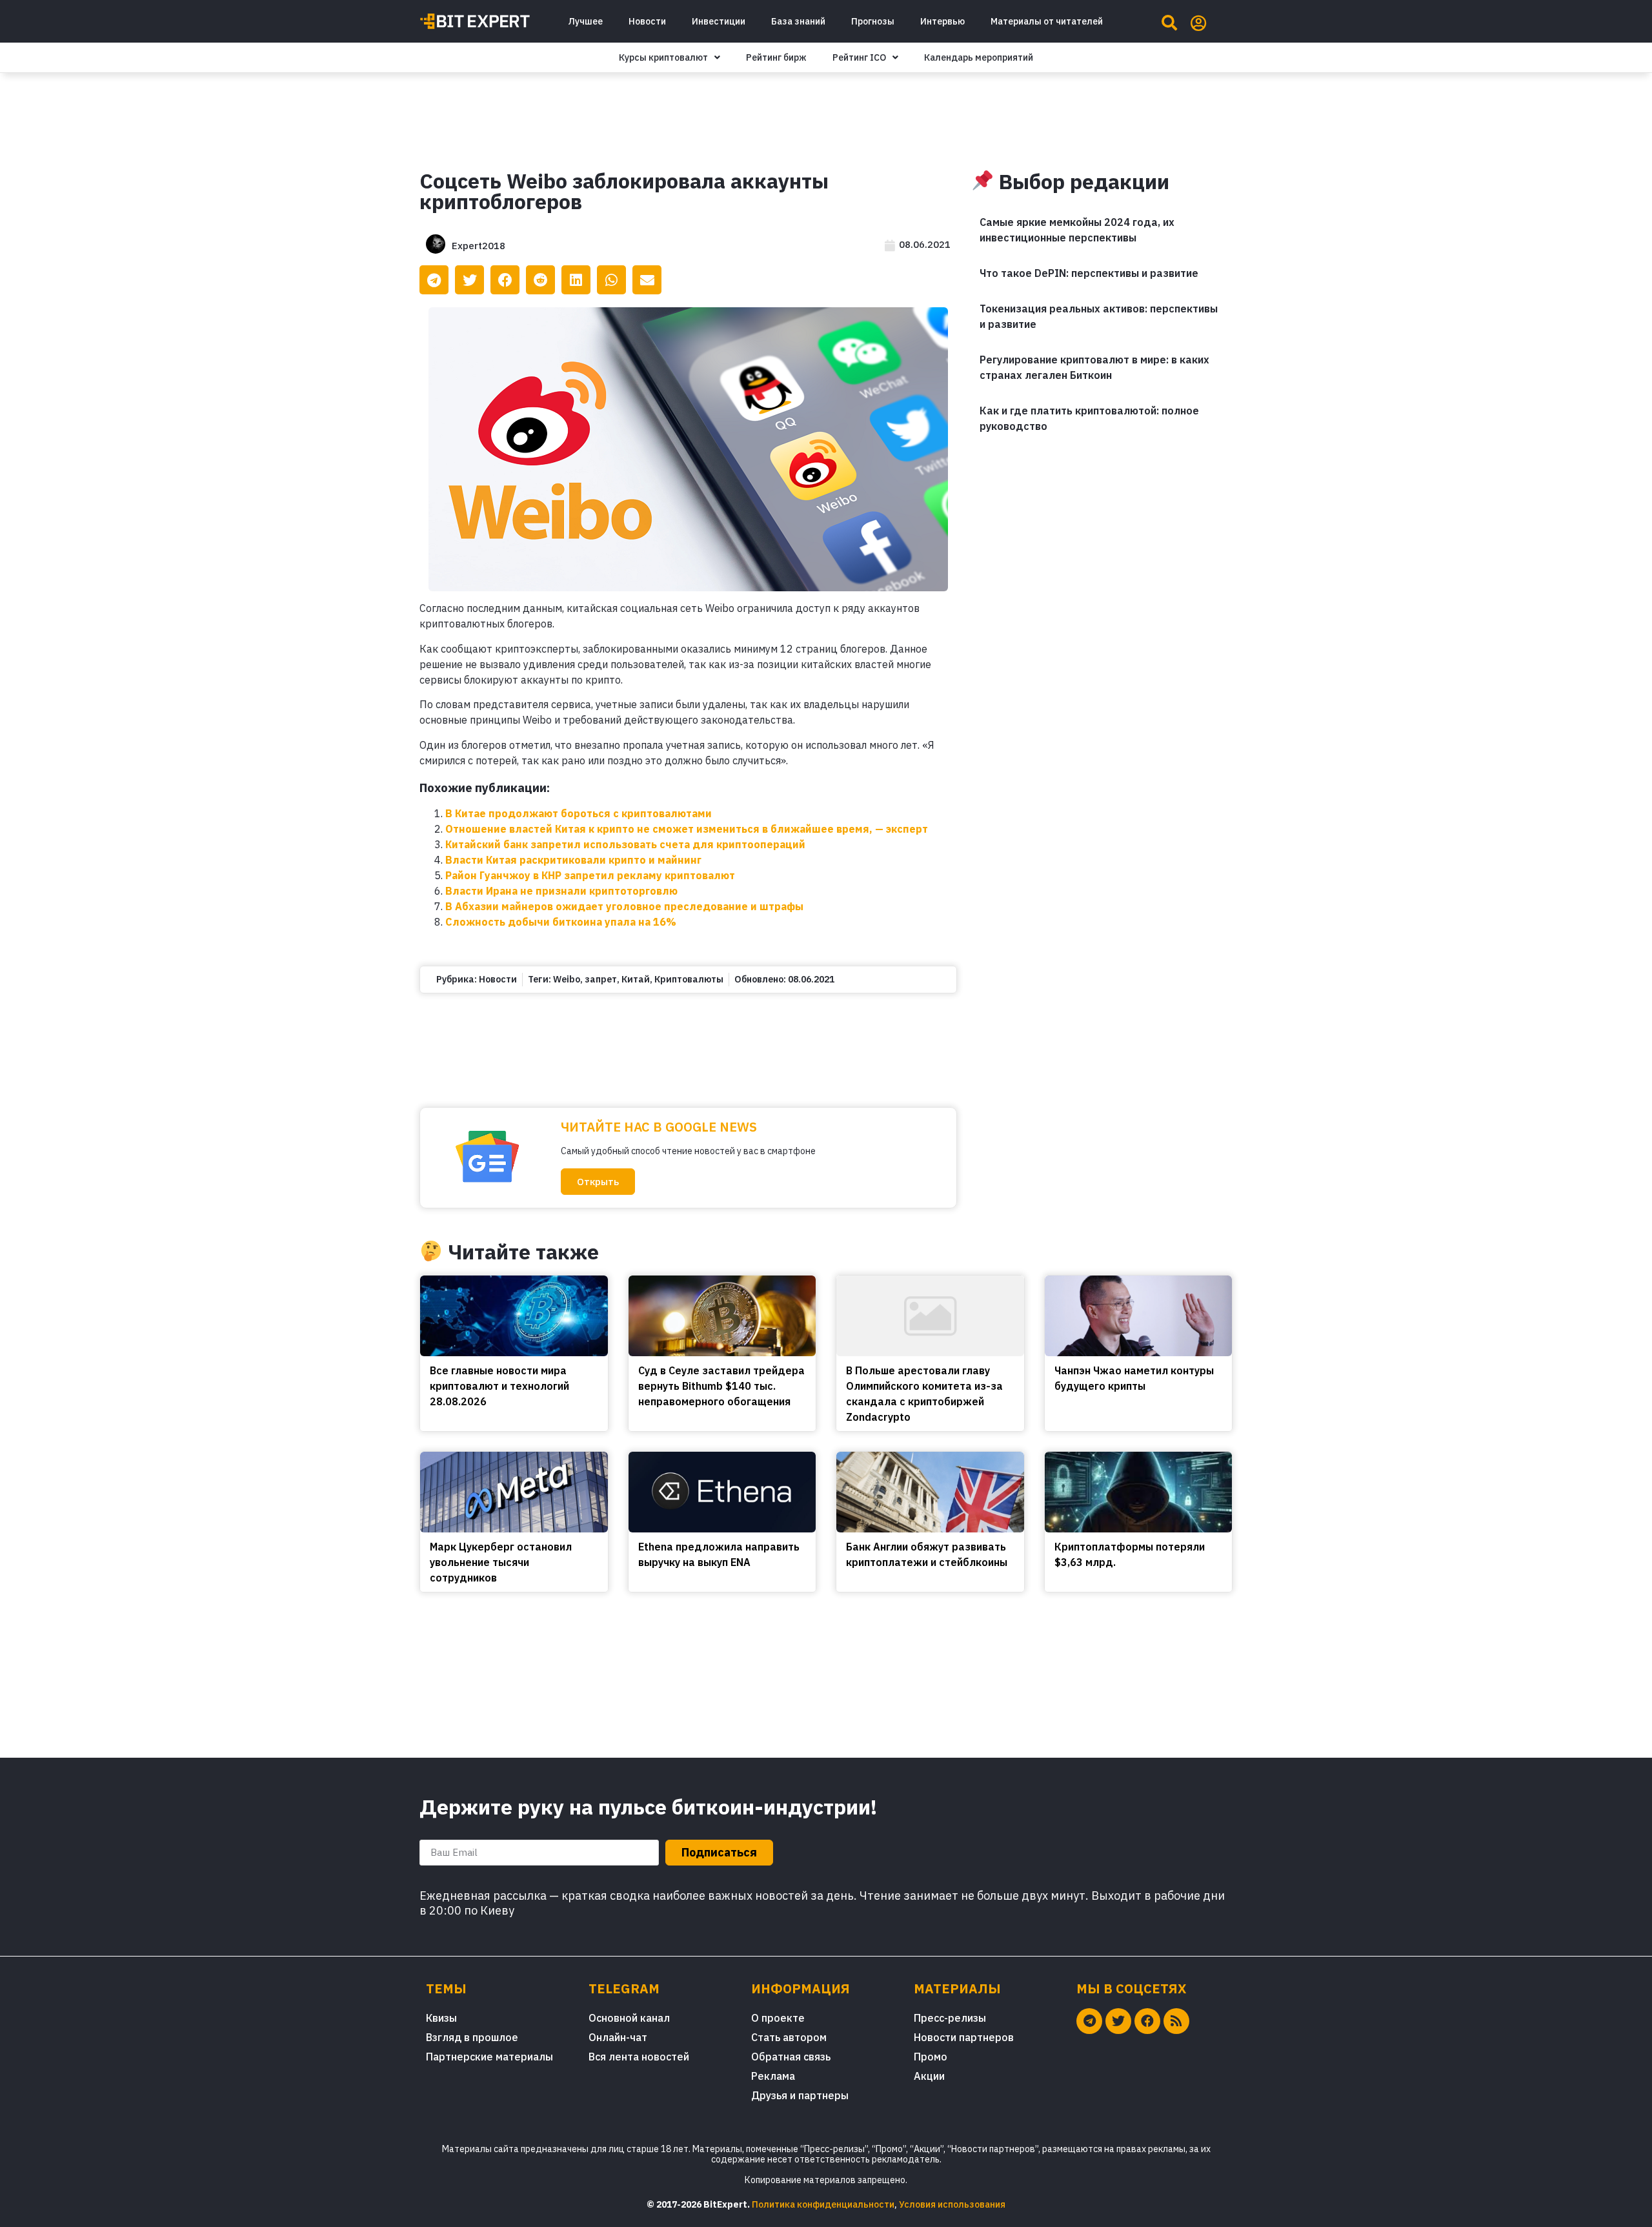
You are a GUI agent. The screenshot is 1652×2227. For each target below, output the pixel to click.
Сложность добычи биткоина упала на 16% (561, 922)
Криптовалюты (689, 979)
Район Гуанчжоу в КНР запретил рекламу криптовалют (590, 875)
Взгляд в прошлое (472, 2037)
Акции (929, 2076)
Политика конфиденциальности (823, 2204)
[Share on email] (647, 280)
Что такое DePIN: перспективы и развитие (1089, 273)
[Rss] (1176, 2021)
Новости (647, 21)
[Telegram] (1089, 2021)
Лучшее (585, 21)
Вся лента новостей (639, 2057)
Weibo (567, 979)
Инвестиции (719, 21)
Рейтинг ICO (859, 57)
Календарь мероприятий (979, 57)
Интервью (942, 21)
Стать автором (789, 2037)
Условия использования (952, 2204)
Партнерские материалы (489, 2057)
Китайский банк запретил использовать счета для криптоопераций (625, 844)
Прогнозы (873, 21)
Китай (636, 979)
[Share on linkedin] (576, 280)
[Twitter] (1118, 2021)
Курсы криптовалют (663, 57)
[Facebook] (1147, 2021)
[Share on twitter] (469, 280)
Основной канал (629, 2018)
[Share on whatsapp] (611, 280)
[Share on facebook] (505, 280)
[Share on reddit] (540, 280)
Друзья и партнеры (800, 2095)
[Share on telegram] (434, 280)
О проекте (778, 2018)
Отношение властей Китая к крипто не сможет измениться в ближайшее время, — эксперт (687, 829)
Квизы (441, 2018)
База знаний (798, 21)
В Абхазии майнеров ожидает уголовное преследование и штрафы (624, 906)
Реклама (773, 2076)
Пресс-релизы (950, 2018)
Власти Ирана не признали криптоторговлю (561, 891)
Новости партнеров (964, 2037)
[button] (598, 1182)
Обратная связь (791, 2057)
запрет (601, 979)
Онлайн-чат (618, 2037)
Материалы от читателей (1047, 21)
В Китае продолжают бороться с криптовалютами (579, 813)
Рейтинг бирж (776, 57)
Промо (931, 2057)
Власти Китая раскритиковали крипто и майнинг (573, 860)
